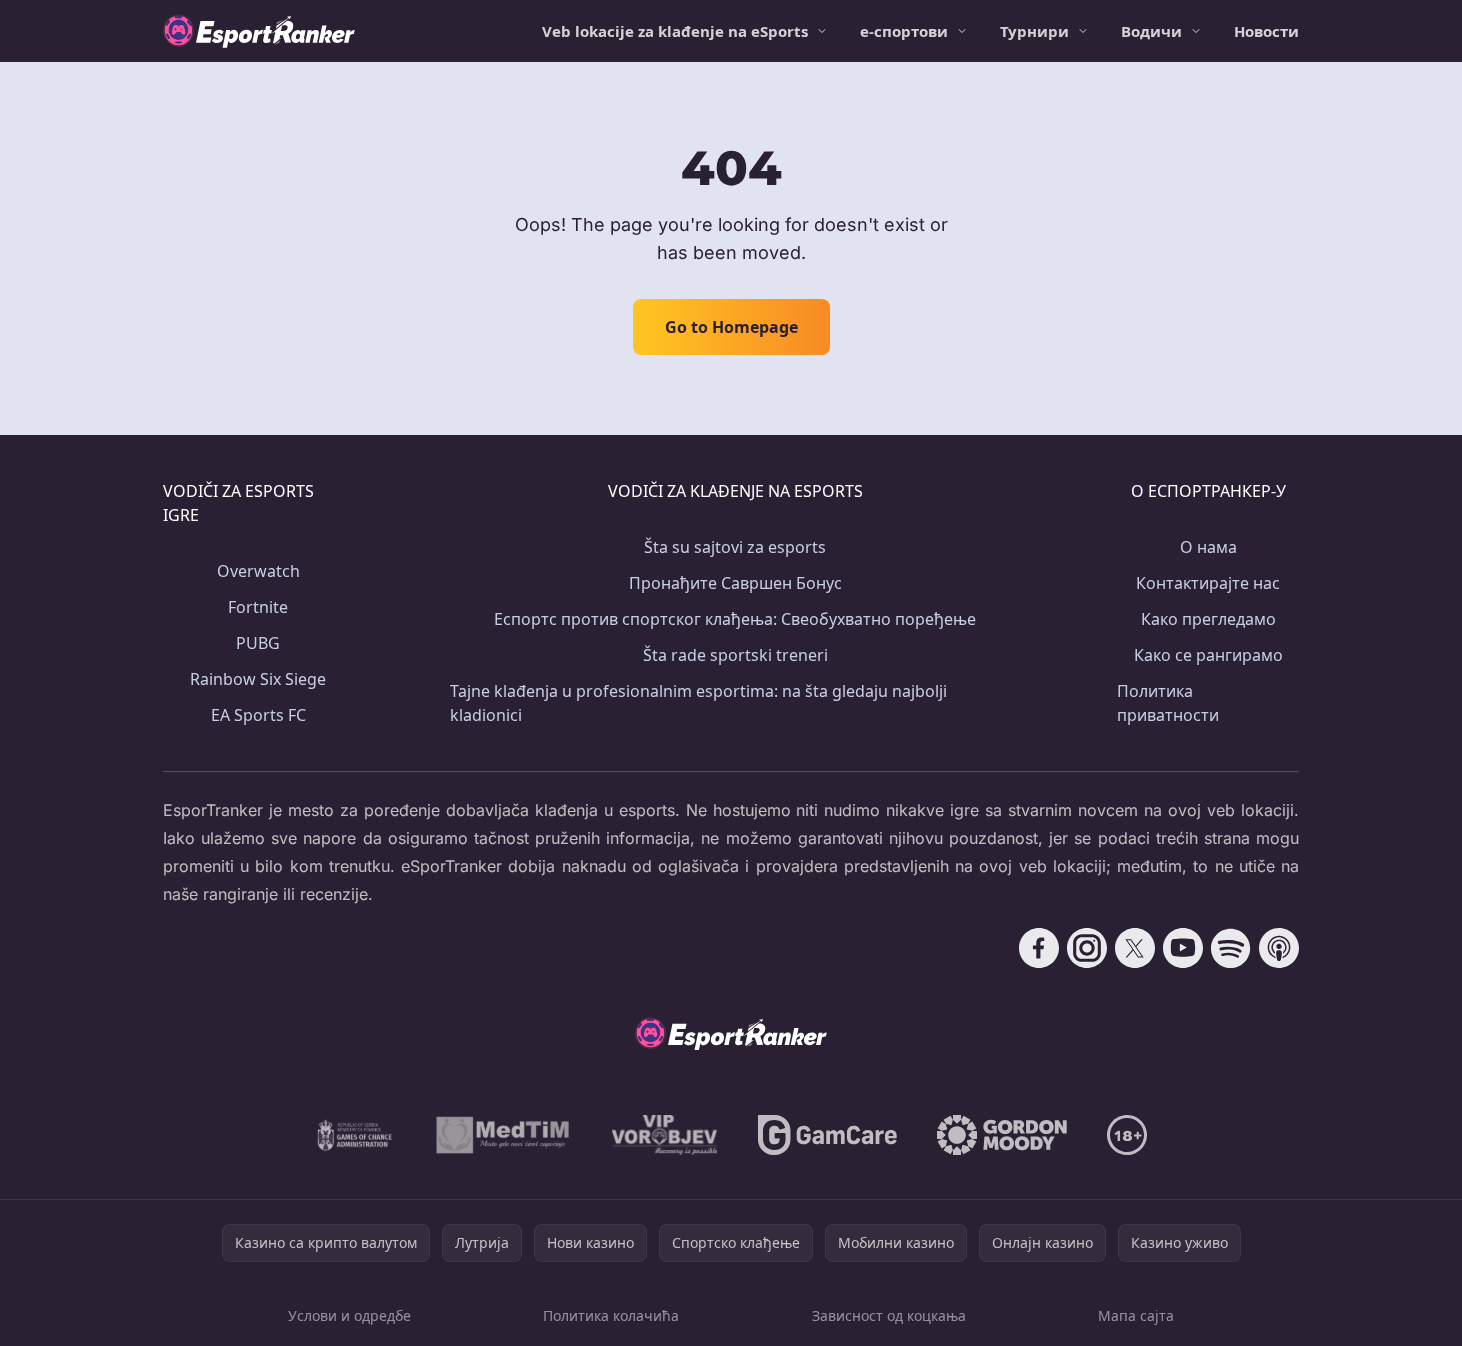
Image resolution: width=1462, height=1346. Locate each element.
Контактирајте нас (1208, 583)
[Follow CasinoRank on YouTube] (1183, 948)
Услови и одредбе (349, 1315)
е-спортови (904, 31)
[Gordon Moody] (1002, 1135)
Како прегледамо (1208, 619)
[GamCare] (827, 1135)
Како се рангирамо (1208, 655)
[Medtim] (503, 1135)
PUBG (258, 643)
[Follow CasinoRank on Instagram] (1087, 948)
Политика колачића (611, 1315)
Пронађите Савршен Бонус (735, 583)
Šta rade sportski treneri (735, 655)
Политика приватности (1168, 703)
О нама (1208, 547)
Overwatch (258, 571)
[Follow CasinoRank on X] (1135, 948)
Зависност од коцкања (889, 1315)
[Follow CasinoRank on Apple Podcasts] (1279, 948)
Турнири (1034, 31)
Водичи (1151, 31)
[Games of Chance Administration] (355, 1135)
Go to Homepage (731, 327)
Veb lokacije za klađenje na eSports (675, 31)
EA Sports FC (258, 715)
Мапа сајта (1136, 1315)
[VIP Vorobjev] (665, 1135)
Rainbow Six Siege (258, 679)
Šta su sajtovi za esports (735, 547)
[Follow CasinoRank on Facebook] (1039, 948)
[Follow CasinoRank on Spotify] (1231, 948)
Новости (1266, 31)
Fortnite (258, 607)
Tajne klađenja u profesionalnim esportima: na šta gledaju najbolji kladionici (698, 703)
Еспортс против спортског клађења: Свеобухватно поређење (735, 619)
